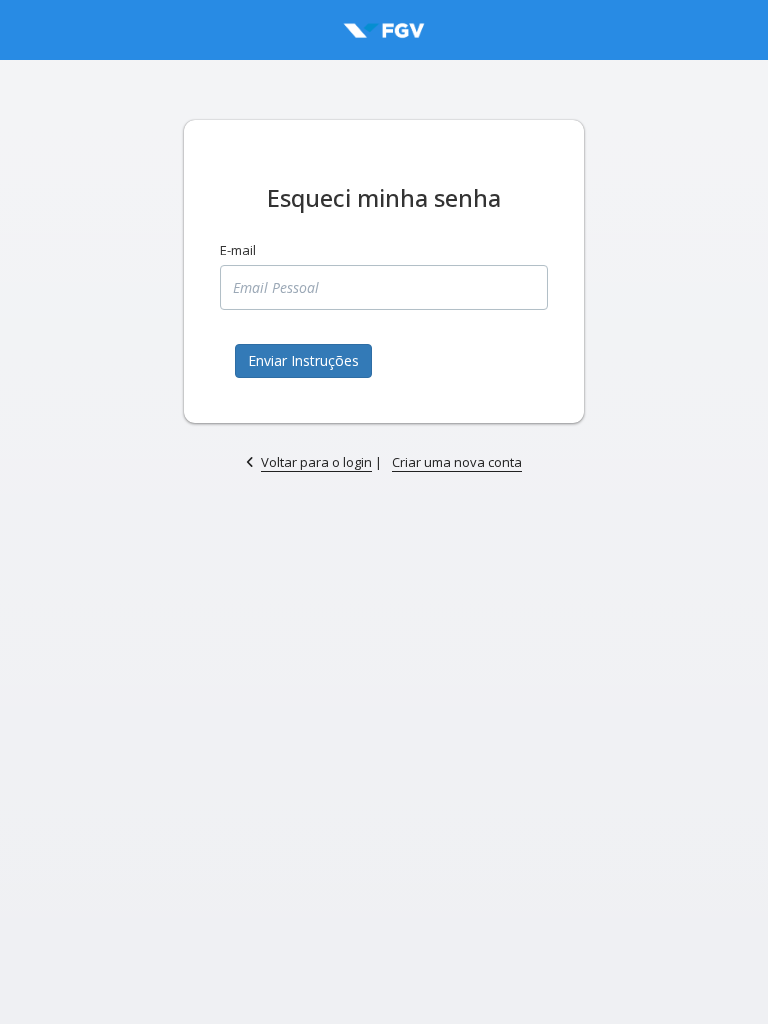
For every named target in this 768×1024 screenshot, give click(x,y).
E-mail (238, 250)
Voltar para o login (316, 462)
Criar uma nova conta (457, 462)
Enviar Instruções (303, 360)
